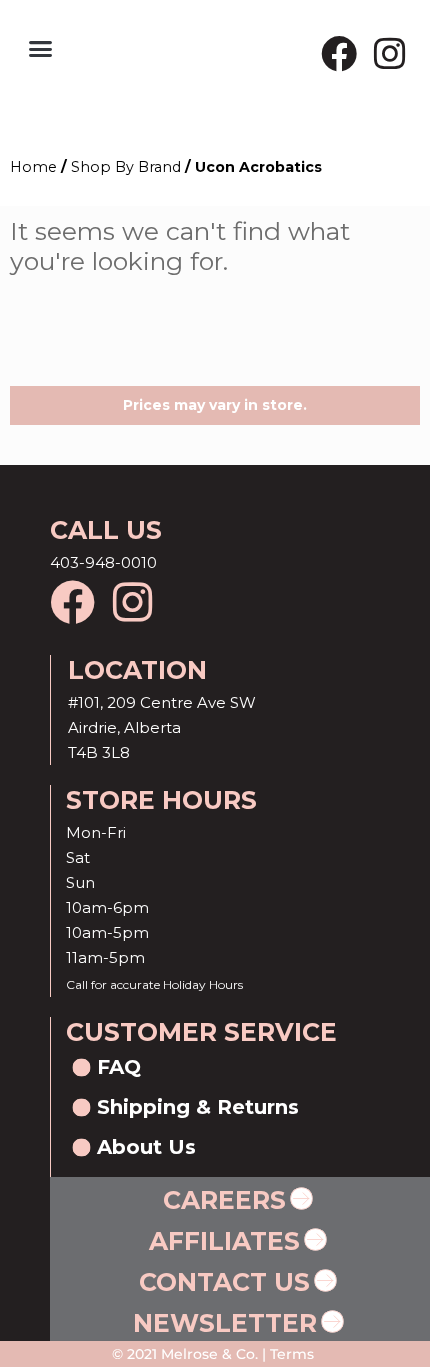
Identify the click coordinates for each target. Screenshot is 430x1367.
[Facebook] (339, 54)
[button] (41, 49)
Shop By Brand (126, 167)
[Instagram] (390, 54)
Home (33, 167)
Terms (290, 1354)
